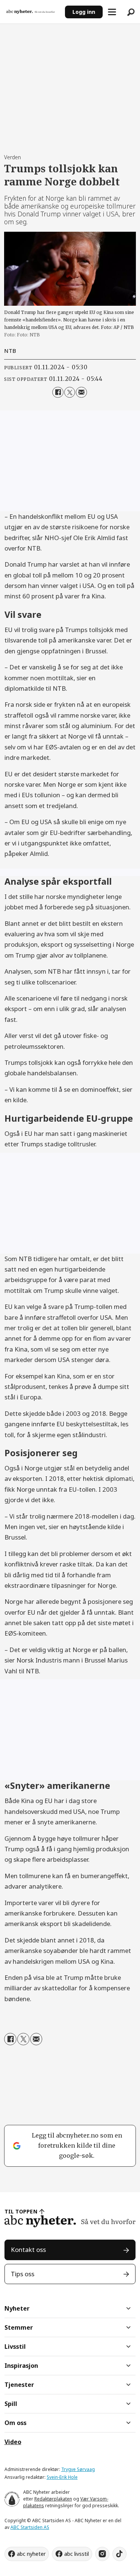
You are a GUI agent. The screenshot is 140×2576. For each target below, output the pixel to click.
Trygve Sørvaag (78, 2469)
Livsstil (15, 2347)
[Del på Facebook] (58, 392)
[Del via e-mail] (81, 392)
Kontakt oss (28, 2250)
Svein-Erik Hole (62, 2477)
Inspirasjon (21, 2366)
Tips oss (23, 2274)
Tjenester (19, 2385)
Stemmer (19, 2327)
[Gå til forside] (33, 12)
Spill (11, 2404)
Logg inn (84, 12)
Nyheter (17, 2308)
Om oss (15, 2423)
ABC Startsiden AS (30, 2527)
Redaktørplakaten (53, 2499)
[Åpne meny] (112, 12)
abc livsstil (77, 2554)
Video (13, 2442)
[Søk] (131, 12)
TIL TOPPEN (21, 2211)
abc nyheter (31, 2554)
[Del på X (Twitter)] (70, 392)
